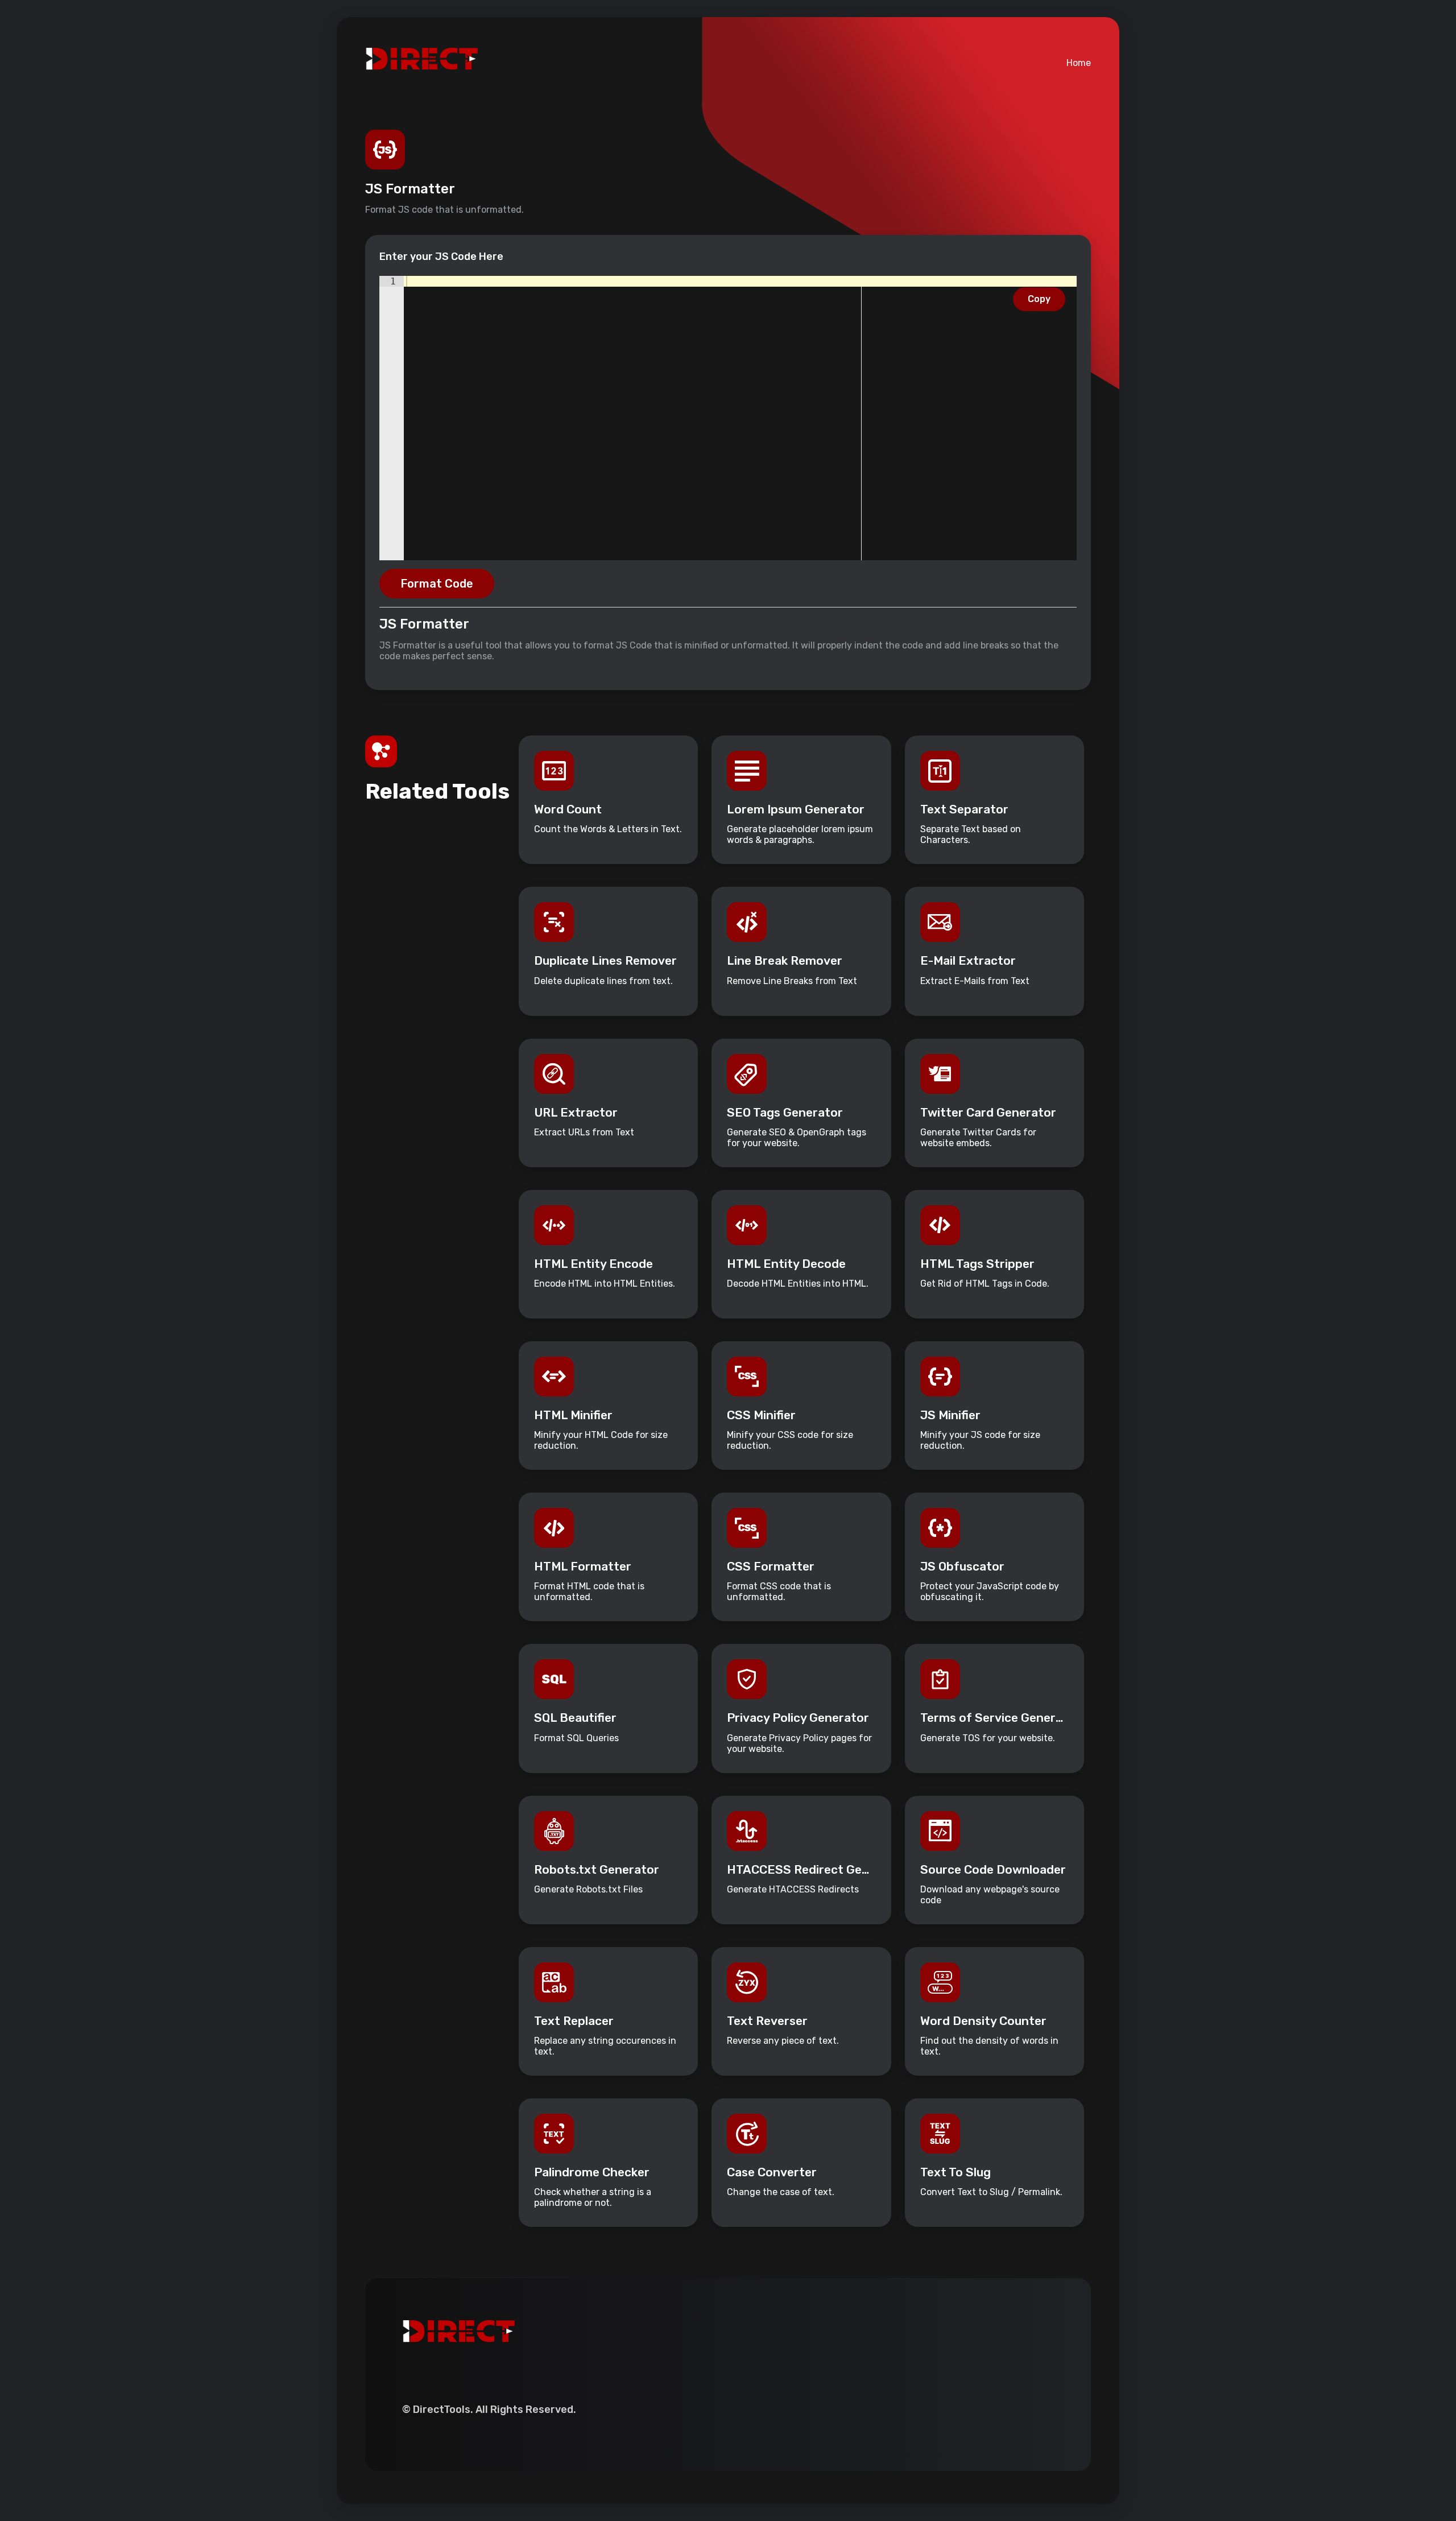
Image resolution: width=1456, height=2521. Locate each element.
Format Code (437, 584)
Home (1079, 63)
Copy (1039, 299)
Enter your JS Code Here (441, 257)
